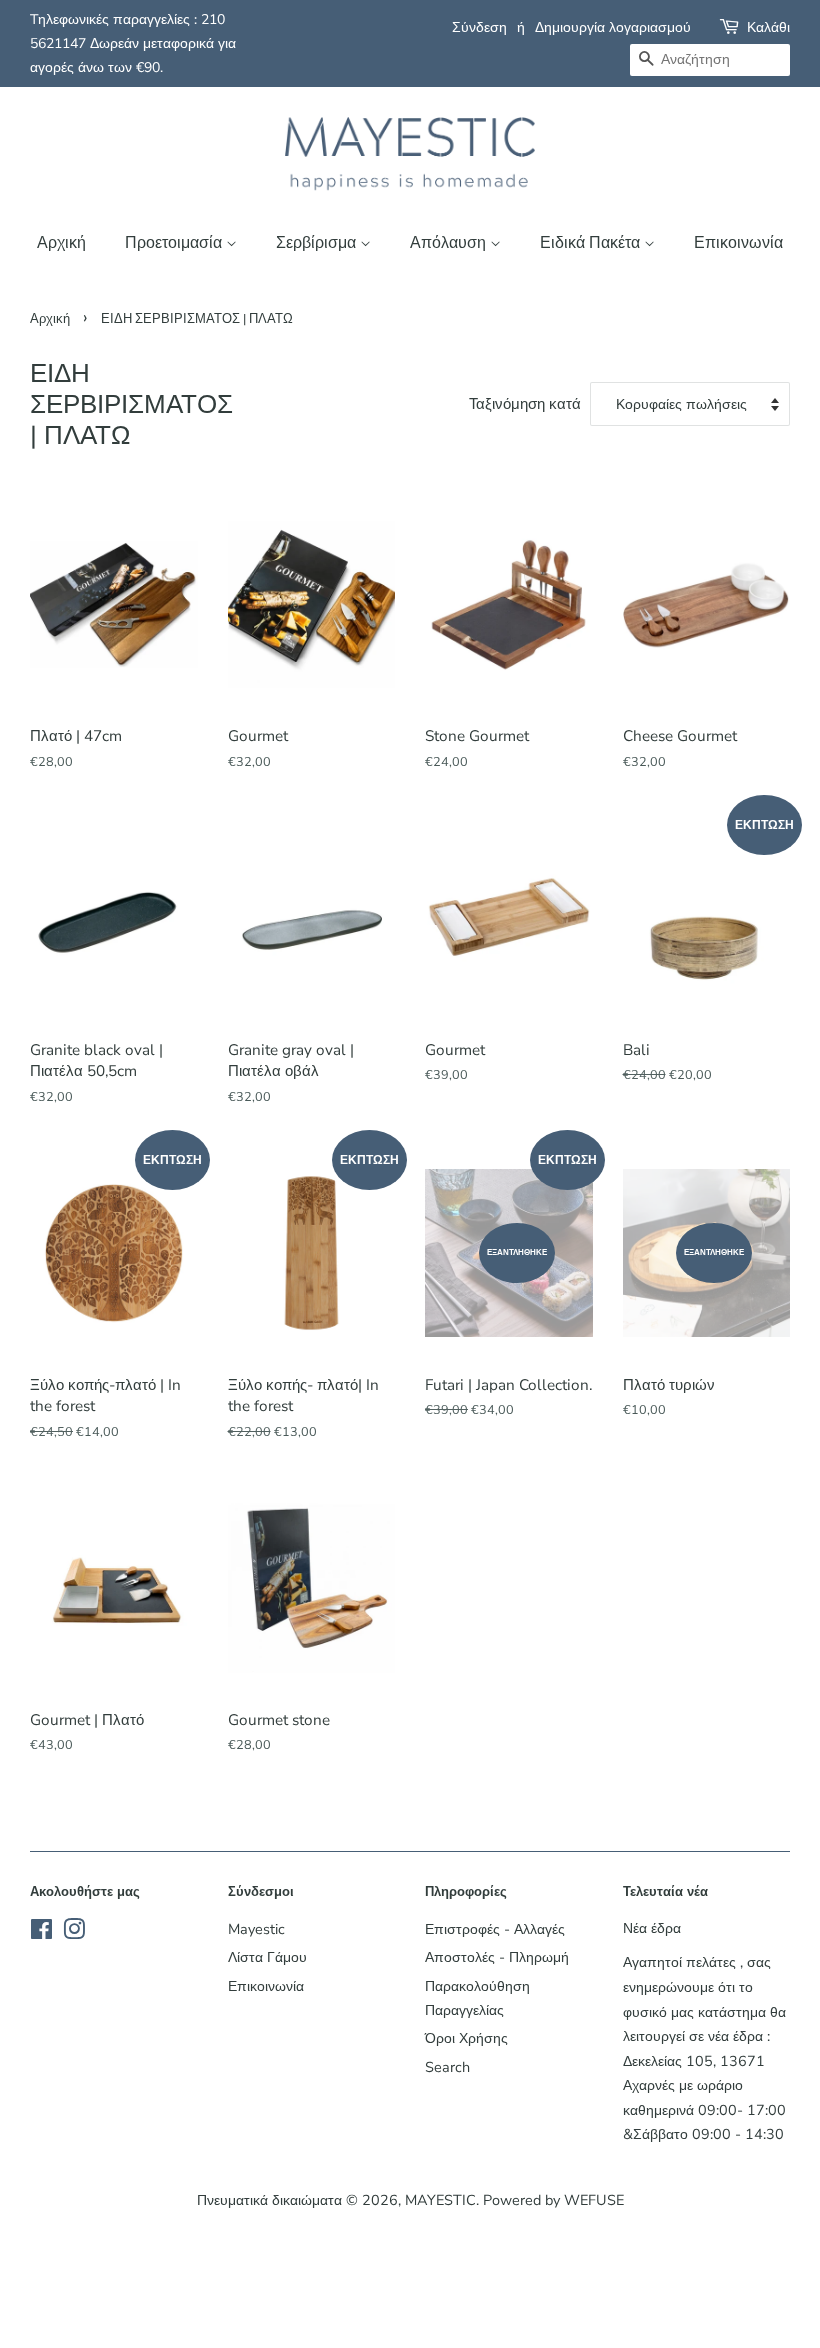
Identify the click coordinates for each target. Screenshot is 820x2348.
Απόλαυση (450, 243)
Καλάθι (768, 27)
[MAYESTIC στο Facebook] (41, 1933)
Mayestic (256, 1929)
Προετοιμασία (175, 243)
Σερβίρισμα (318, 243)
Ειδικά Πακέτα (592, 243)
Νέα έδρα (652, 1928)
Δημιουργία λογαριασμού (613, 27)
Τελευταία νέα (665, 1892)
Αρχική (61, 243)
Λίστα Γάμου (267, 1957)
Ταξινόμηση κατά (525, 404)
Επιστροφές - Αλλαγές (495, 1929)
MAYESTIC (440, 2200)
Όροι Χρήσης (466, 2038)
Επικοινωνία (738, 243)
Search (447, 2067)
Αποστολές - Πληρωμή (497, 1957)
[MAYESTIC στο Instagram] (74, 1933)
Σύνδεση (479, 27)
